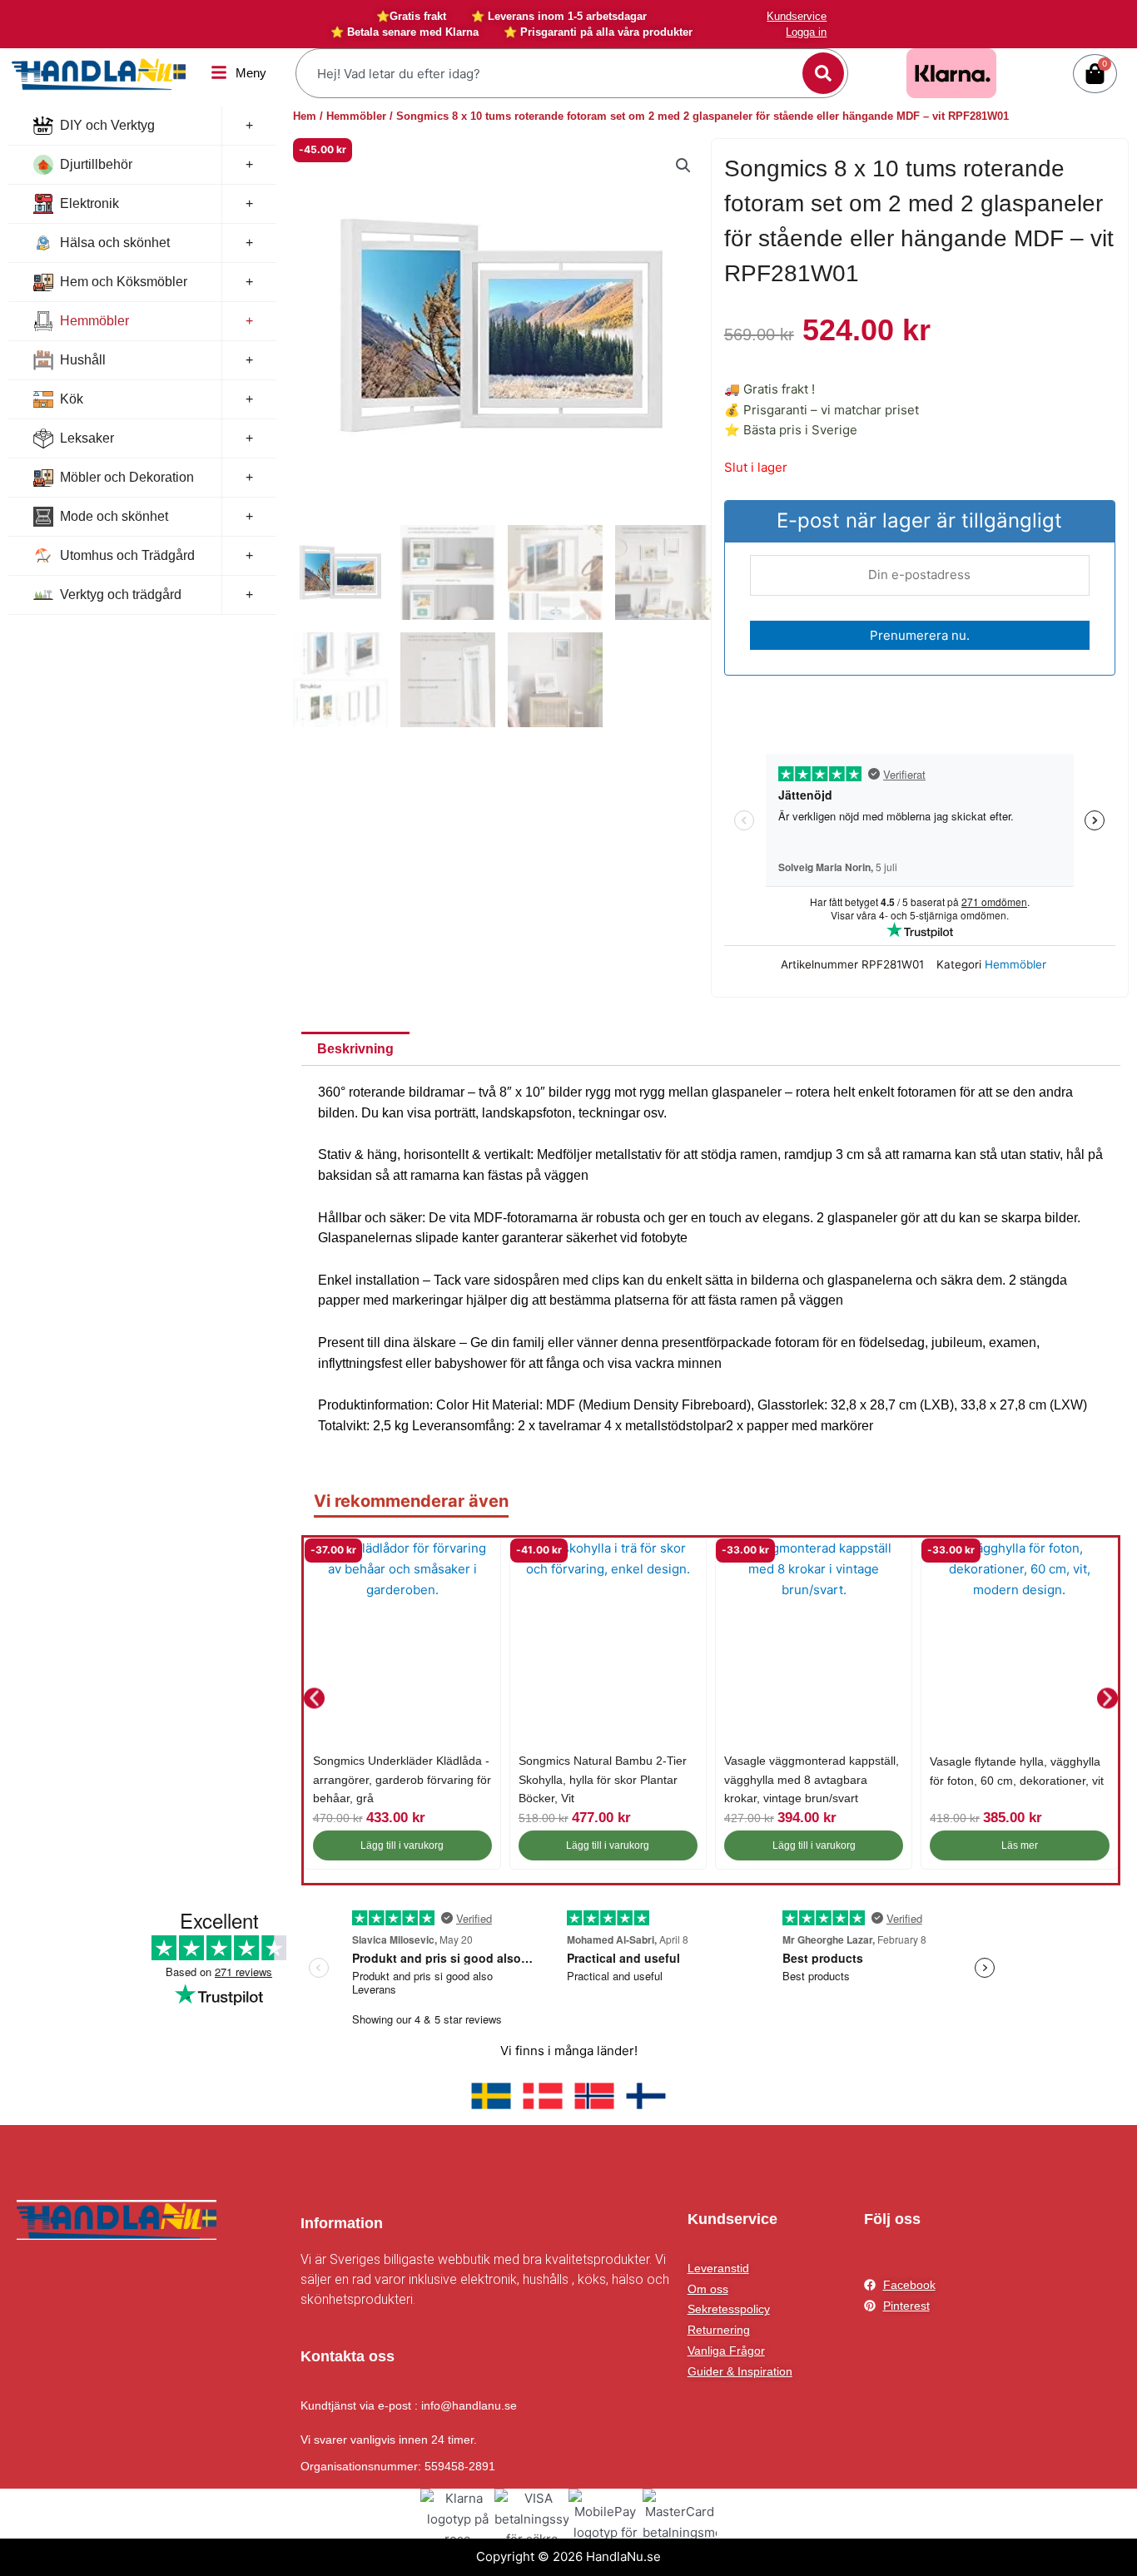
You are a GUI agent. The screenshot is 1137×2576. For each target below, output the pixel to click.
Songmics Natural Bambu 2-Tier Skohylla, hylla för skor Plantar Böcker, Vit (603, 1779)
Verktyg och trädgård (121, 594)
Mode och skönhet (114, 516)
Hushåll (83, 360)
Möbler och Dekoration (127, 477)
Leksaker (87, 438)
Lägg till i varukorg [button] (402, 1845)
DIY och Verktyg (107, 125)
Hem (305, 116)
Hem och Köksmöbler (124, 282)
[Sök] (823, 73)
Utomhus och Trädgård (127, 555)
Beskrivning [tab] (355, 1049)
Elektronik (89, 203)
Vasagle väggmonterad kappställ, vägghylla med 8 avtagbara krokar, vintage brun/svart (812, 1779)
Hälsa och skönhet (115, 243)
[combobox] (551, 73)
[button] (683, 166)
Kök (72, 399)
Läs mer (1020, 1845)
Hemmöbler (94, 321)
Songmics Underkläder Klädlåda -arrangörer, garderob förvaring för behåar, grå (402, 1779)
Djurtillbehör (96, 164)
